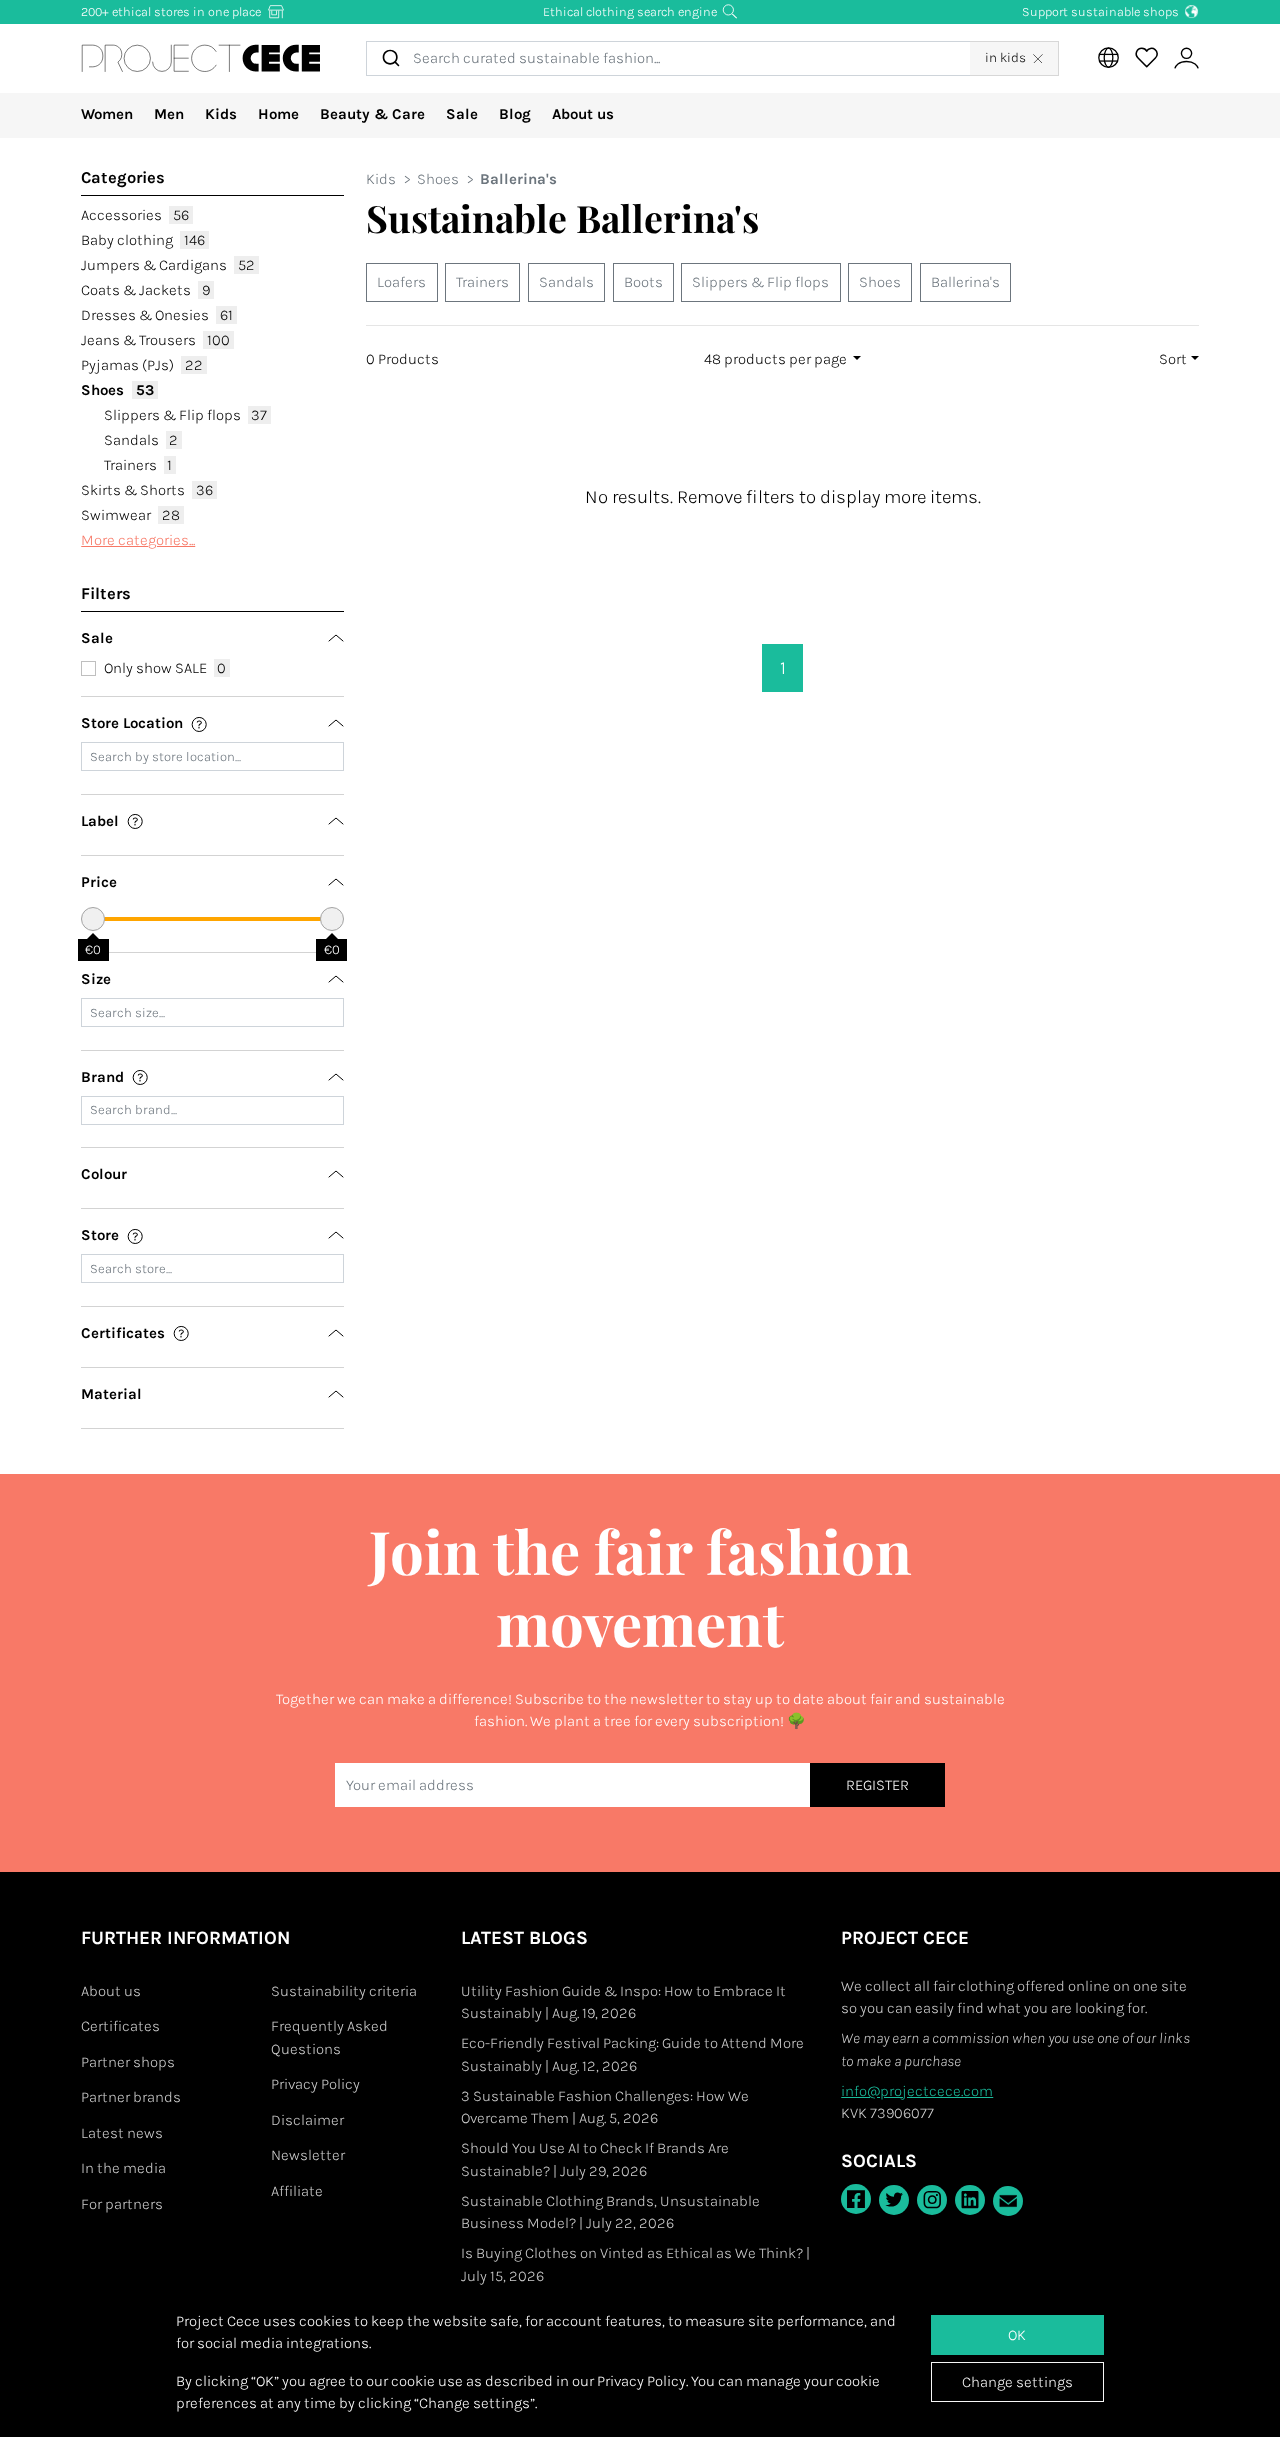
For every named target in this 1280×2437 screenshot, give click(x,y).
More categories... (138, 540)
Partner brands (131, 2097)
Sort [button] (1173, 359)
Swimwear (130, 515)
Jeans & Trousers (155, 340)
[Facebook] (856, 2199)
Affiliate (297, 2191)
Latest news (122, 2133)
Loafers (401, 282)
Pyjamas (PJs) (142, 365)
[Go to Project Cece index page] (201, 58)
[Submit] (389, 58)
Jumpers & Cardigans (168, 265)
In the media (123, 2168)
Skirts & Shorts (147, 490)
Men (169, 114)
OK (1017, 2335)
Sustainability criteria (344, 1991)
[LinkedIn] (970, 2200)
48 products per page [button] (777, 359)
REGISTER (877, 1785)
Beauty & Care (372, 114)
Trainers (138, 465)
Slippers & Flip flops (186, 415)
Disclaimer (307, 2120)
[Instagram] (932, 2200)
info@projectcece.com (917, 2091)
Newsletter (308, 2155)
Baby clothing (143, 240)
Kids (221, 114)
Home (278, 114)
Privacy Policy (315, 2084)
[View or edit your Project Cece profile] (1186, 58)
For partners (122, 2204)
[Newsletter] (1008, 2201)
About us (583, 114)
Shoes (117, 390)
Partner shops (128, 2062)
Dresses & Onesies (157, 315)
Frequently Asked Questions (329, 2037)
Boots (643, 282)
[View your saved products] (1146, 58)
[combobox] (668, 58)
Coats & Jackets (145, 290)
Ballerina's (965, 282)
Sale (462, 114)
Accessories (135, 215)
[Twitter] (894, 2200)
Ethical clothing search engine (631, 11)
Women (107, 114)
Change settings (1017, 2382)
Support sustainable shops (1102, 11)
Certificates (120, 2026)
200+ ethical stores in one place (172, 11)
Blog (515, 114)
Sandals (141, 440)
